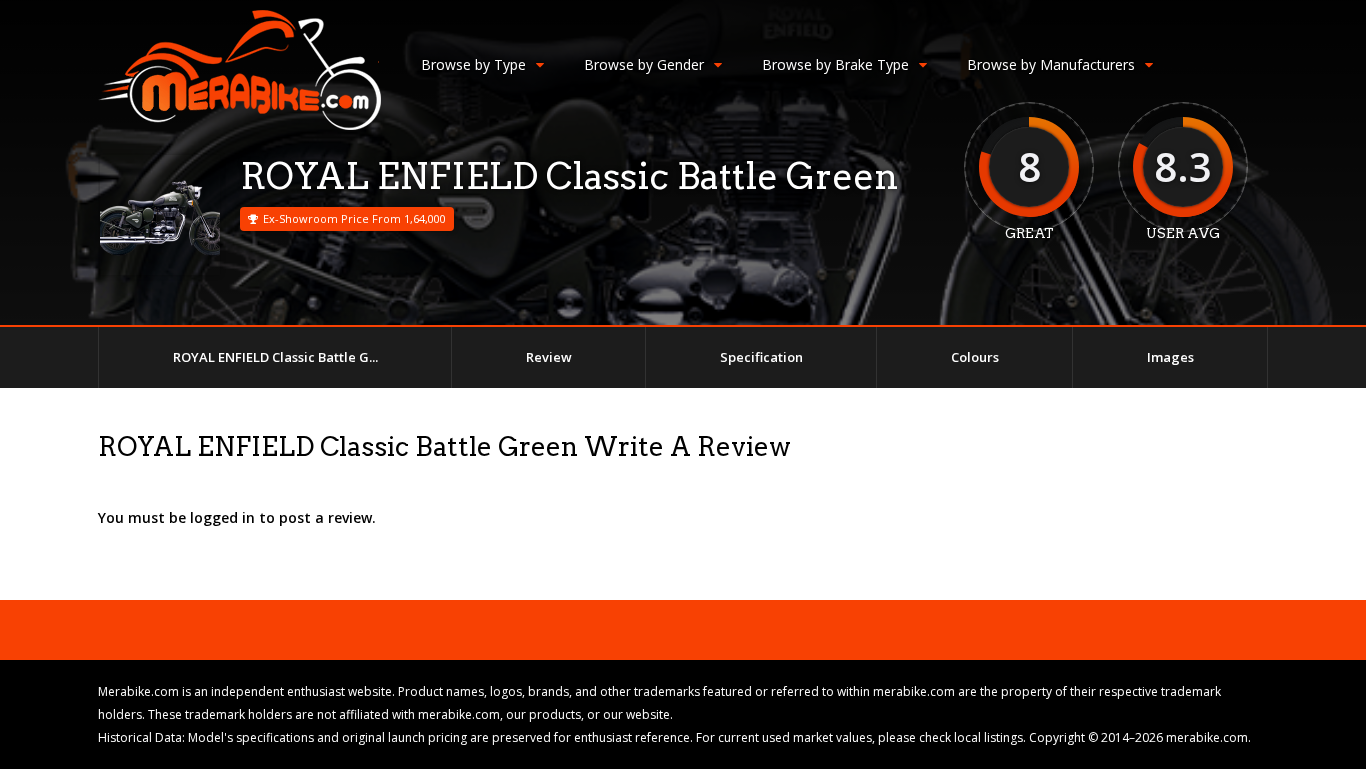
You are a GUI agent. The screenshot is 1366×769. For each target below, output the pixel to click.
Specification (761, 357)
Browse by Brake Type (835, 64)
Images (1170, 357)
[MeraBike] (239, 125)
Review (549, 357)
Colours (975, 357)
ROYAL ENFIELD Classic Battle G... (275, 357)
